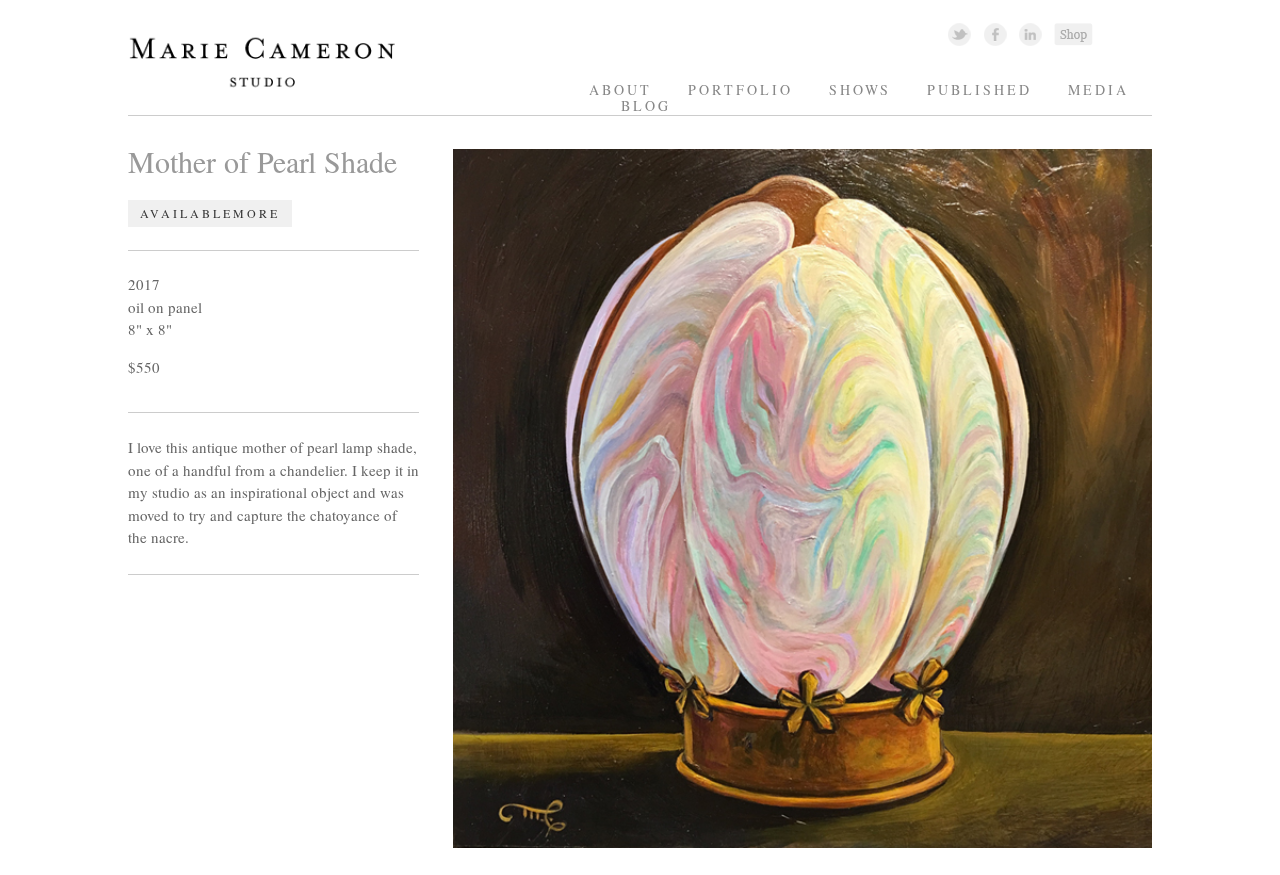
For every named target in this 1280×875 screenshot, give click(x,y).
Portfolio (740, 89)
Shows (860, 89)
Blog (646, 105)
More (256, 214)
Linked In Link (1029, 33)
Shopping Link (1073, 33)
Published (979, 89)
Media (1098, 89)
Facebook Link (995, 33)
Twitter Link (959, 33)
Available (186, 214)
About (620, 89)
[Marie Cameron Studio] (271, 85)
